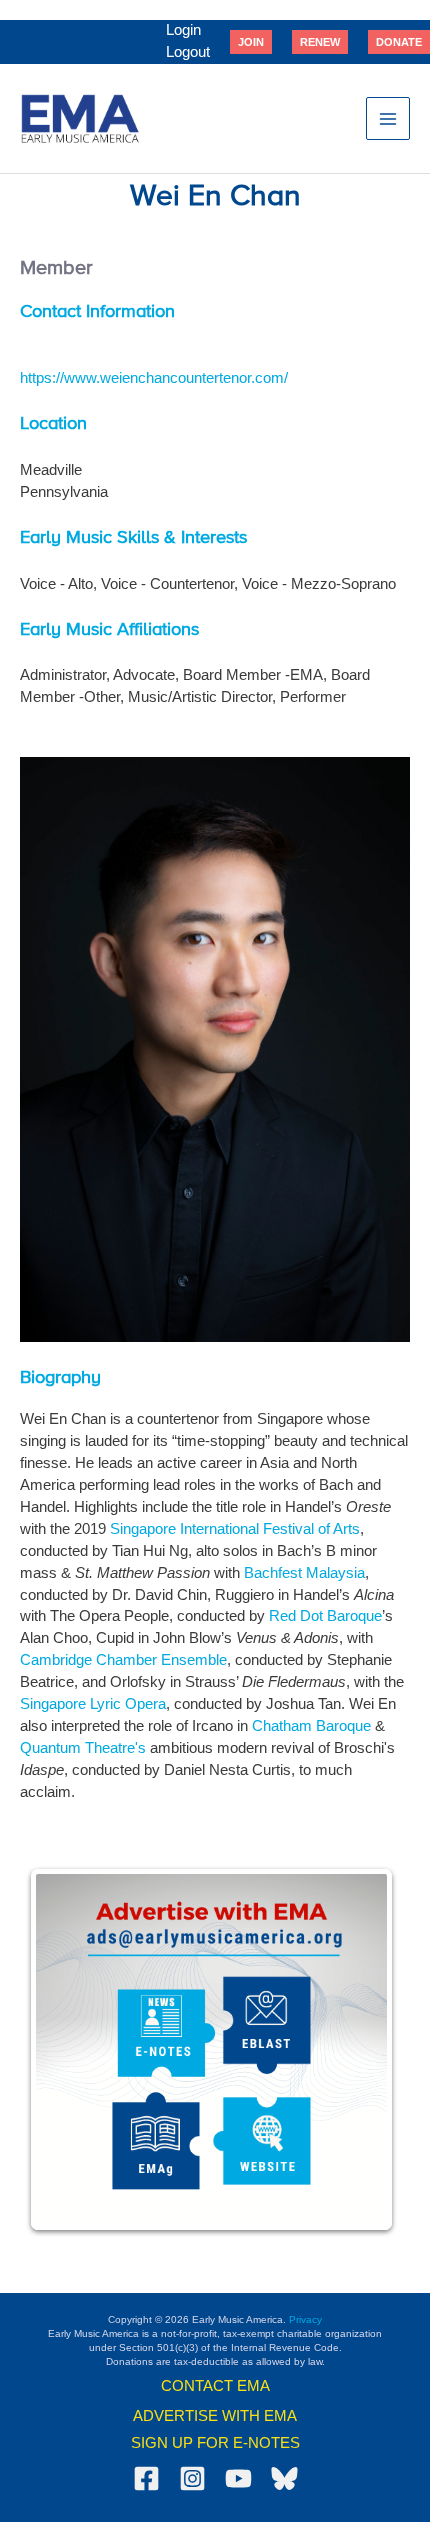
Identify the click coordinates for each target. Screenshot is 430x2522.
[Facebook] (146, 2478)
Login (183, 30)
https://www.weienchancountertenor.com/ (154, 378)
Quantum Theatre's (83, 1748)
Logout (188, 52)
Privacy (305, 2319)
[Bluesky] (284, 2478)
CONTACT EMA (215, 2386)
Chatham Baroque (311, 1726)
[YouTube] (238, 2478)
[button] (251, 42)
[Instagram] (192, 2478)
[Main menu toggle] (388, 119)
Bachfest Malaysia (304, 1573)
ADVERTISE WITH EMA (215, 2416)
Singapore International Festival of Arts (235, 1529)
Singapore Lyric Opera (93, 1704)
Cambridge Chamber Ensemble (123, 1660)
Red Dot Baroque (325, 1616)
